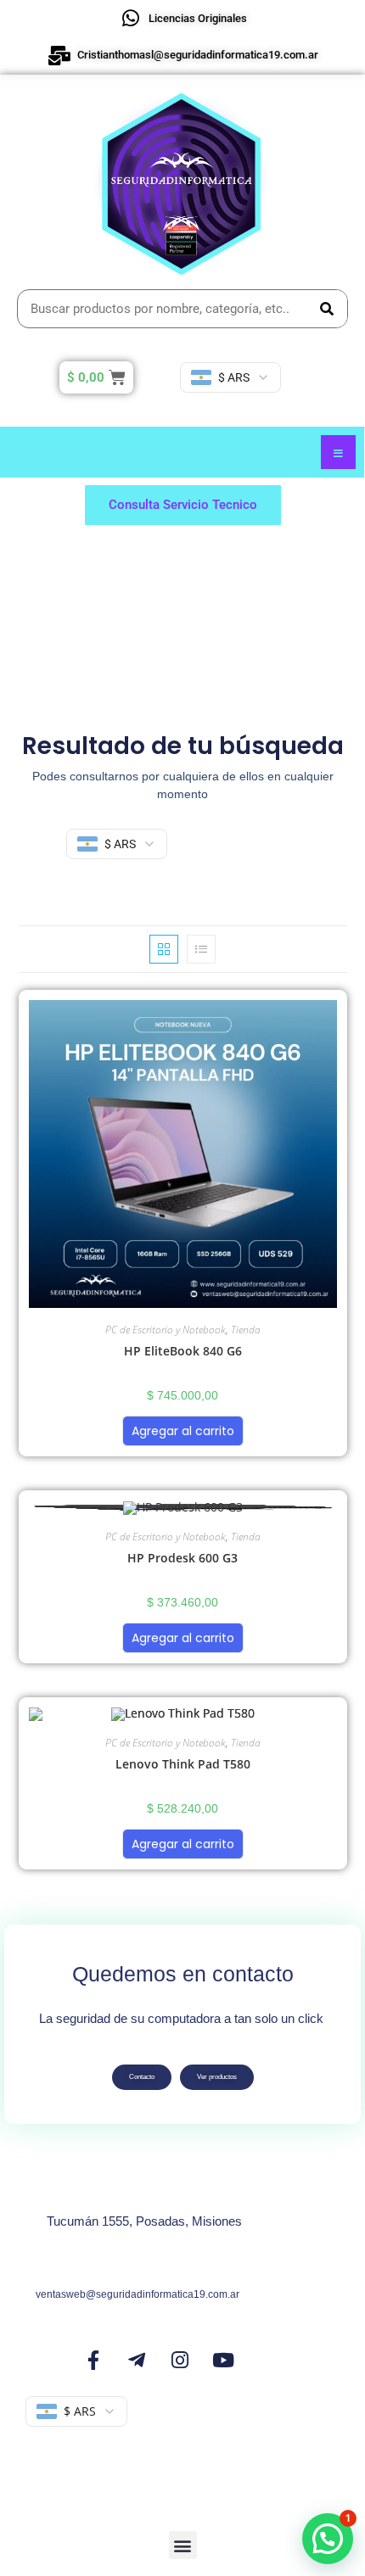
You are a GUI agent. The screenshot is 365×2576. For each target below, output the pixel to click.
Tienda (246, 1330)
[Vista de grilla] (164, 949)
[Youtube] (223, 2360)
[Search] (328, 309)
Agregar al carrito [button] (183, 1431)
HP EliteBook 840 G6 (183, 1351)
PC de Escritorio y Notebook (166, 1330)
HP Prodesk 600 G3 (182, 1558)
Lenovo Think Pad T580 (183, 1764)
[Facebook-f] (93, 2360)
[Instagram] (180, 2360)
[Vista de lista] (201, 949)
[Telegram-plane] (137, 2360)
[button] (183, 2545)
